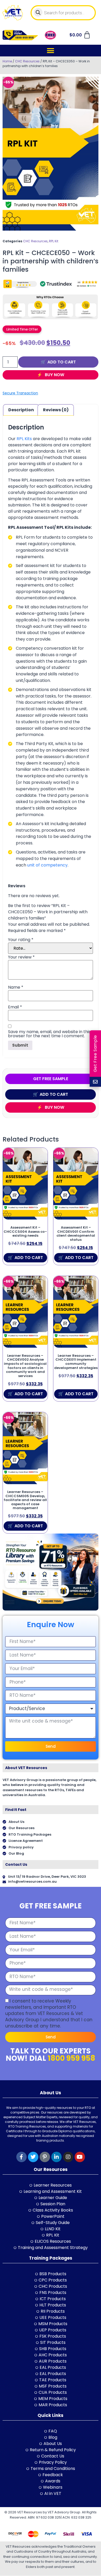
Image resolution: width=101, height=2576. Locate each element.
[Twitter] (33, 2157)
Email (15, 1007)
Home (7, 61)
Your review (21, 957)
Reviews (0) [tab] (56, 410)
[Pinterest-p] (45, 2157)
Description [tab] (21, 410)
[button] (51, 51)
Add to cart (62, 362)
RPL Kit (54, 241)
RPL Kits (24, 439)
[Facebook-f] (21, 2157)
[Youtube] (80, 2157)
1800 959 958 (71, 2058)
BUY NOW (54, 375)
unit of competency (47, 865)
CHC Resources (27, 61)
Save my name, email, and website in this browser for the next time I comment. (49, 1034)
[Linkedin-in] (56, 2157)
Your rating (21, 940)
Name (16, 987)
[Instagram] (68, 2157)
